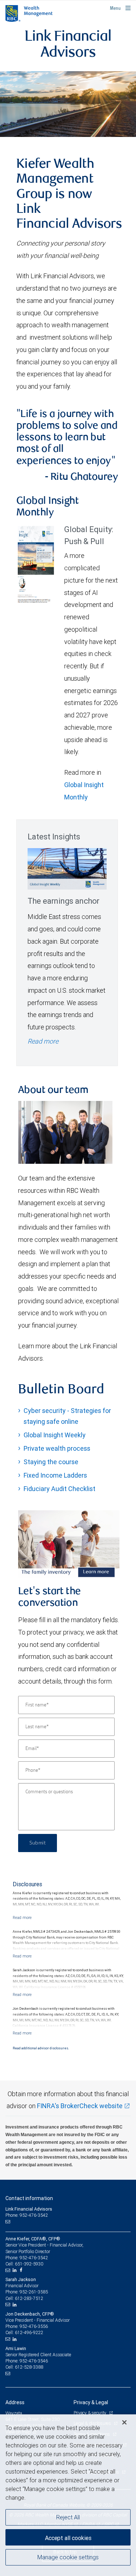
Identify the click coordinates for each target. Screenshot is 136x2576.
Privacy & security (90, 2413)
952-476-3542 (34, 2258)
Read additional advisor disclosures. (41, 2048)
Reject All (68, 2517)
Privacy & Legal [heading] (91, 2402)
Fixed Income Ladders (55, 1475)
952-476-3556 (34, 2326)
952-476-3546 (34, 2361)
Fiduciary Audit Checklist (59, 1489)
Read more (43, 1041)
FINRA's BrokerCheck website (80, 2106)
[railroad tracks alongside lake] (68, 104)
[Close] (124, 2422)
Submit (38, 1843)
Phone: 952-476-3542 (27, 2215)
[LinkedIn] (16, 2270)
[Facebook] (22, 2270)
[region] (68, 2495)
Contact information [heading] (29, 2198)
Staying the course (51, 1462)
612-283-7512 (29, 2298)
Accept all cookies (68, 2538)
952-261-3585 (34, 2292)
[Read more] (22, 1917)
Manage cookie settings (68, 2557)
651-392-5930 (29, 2264)
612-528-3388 (29, 2367)
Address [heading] (15, 2402)
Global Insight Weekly (55, 1435)
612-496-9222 (29, 2332)
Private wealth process (57, 1448)
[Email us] (9, 2221)
